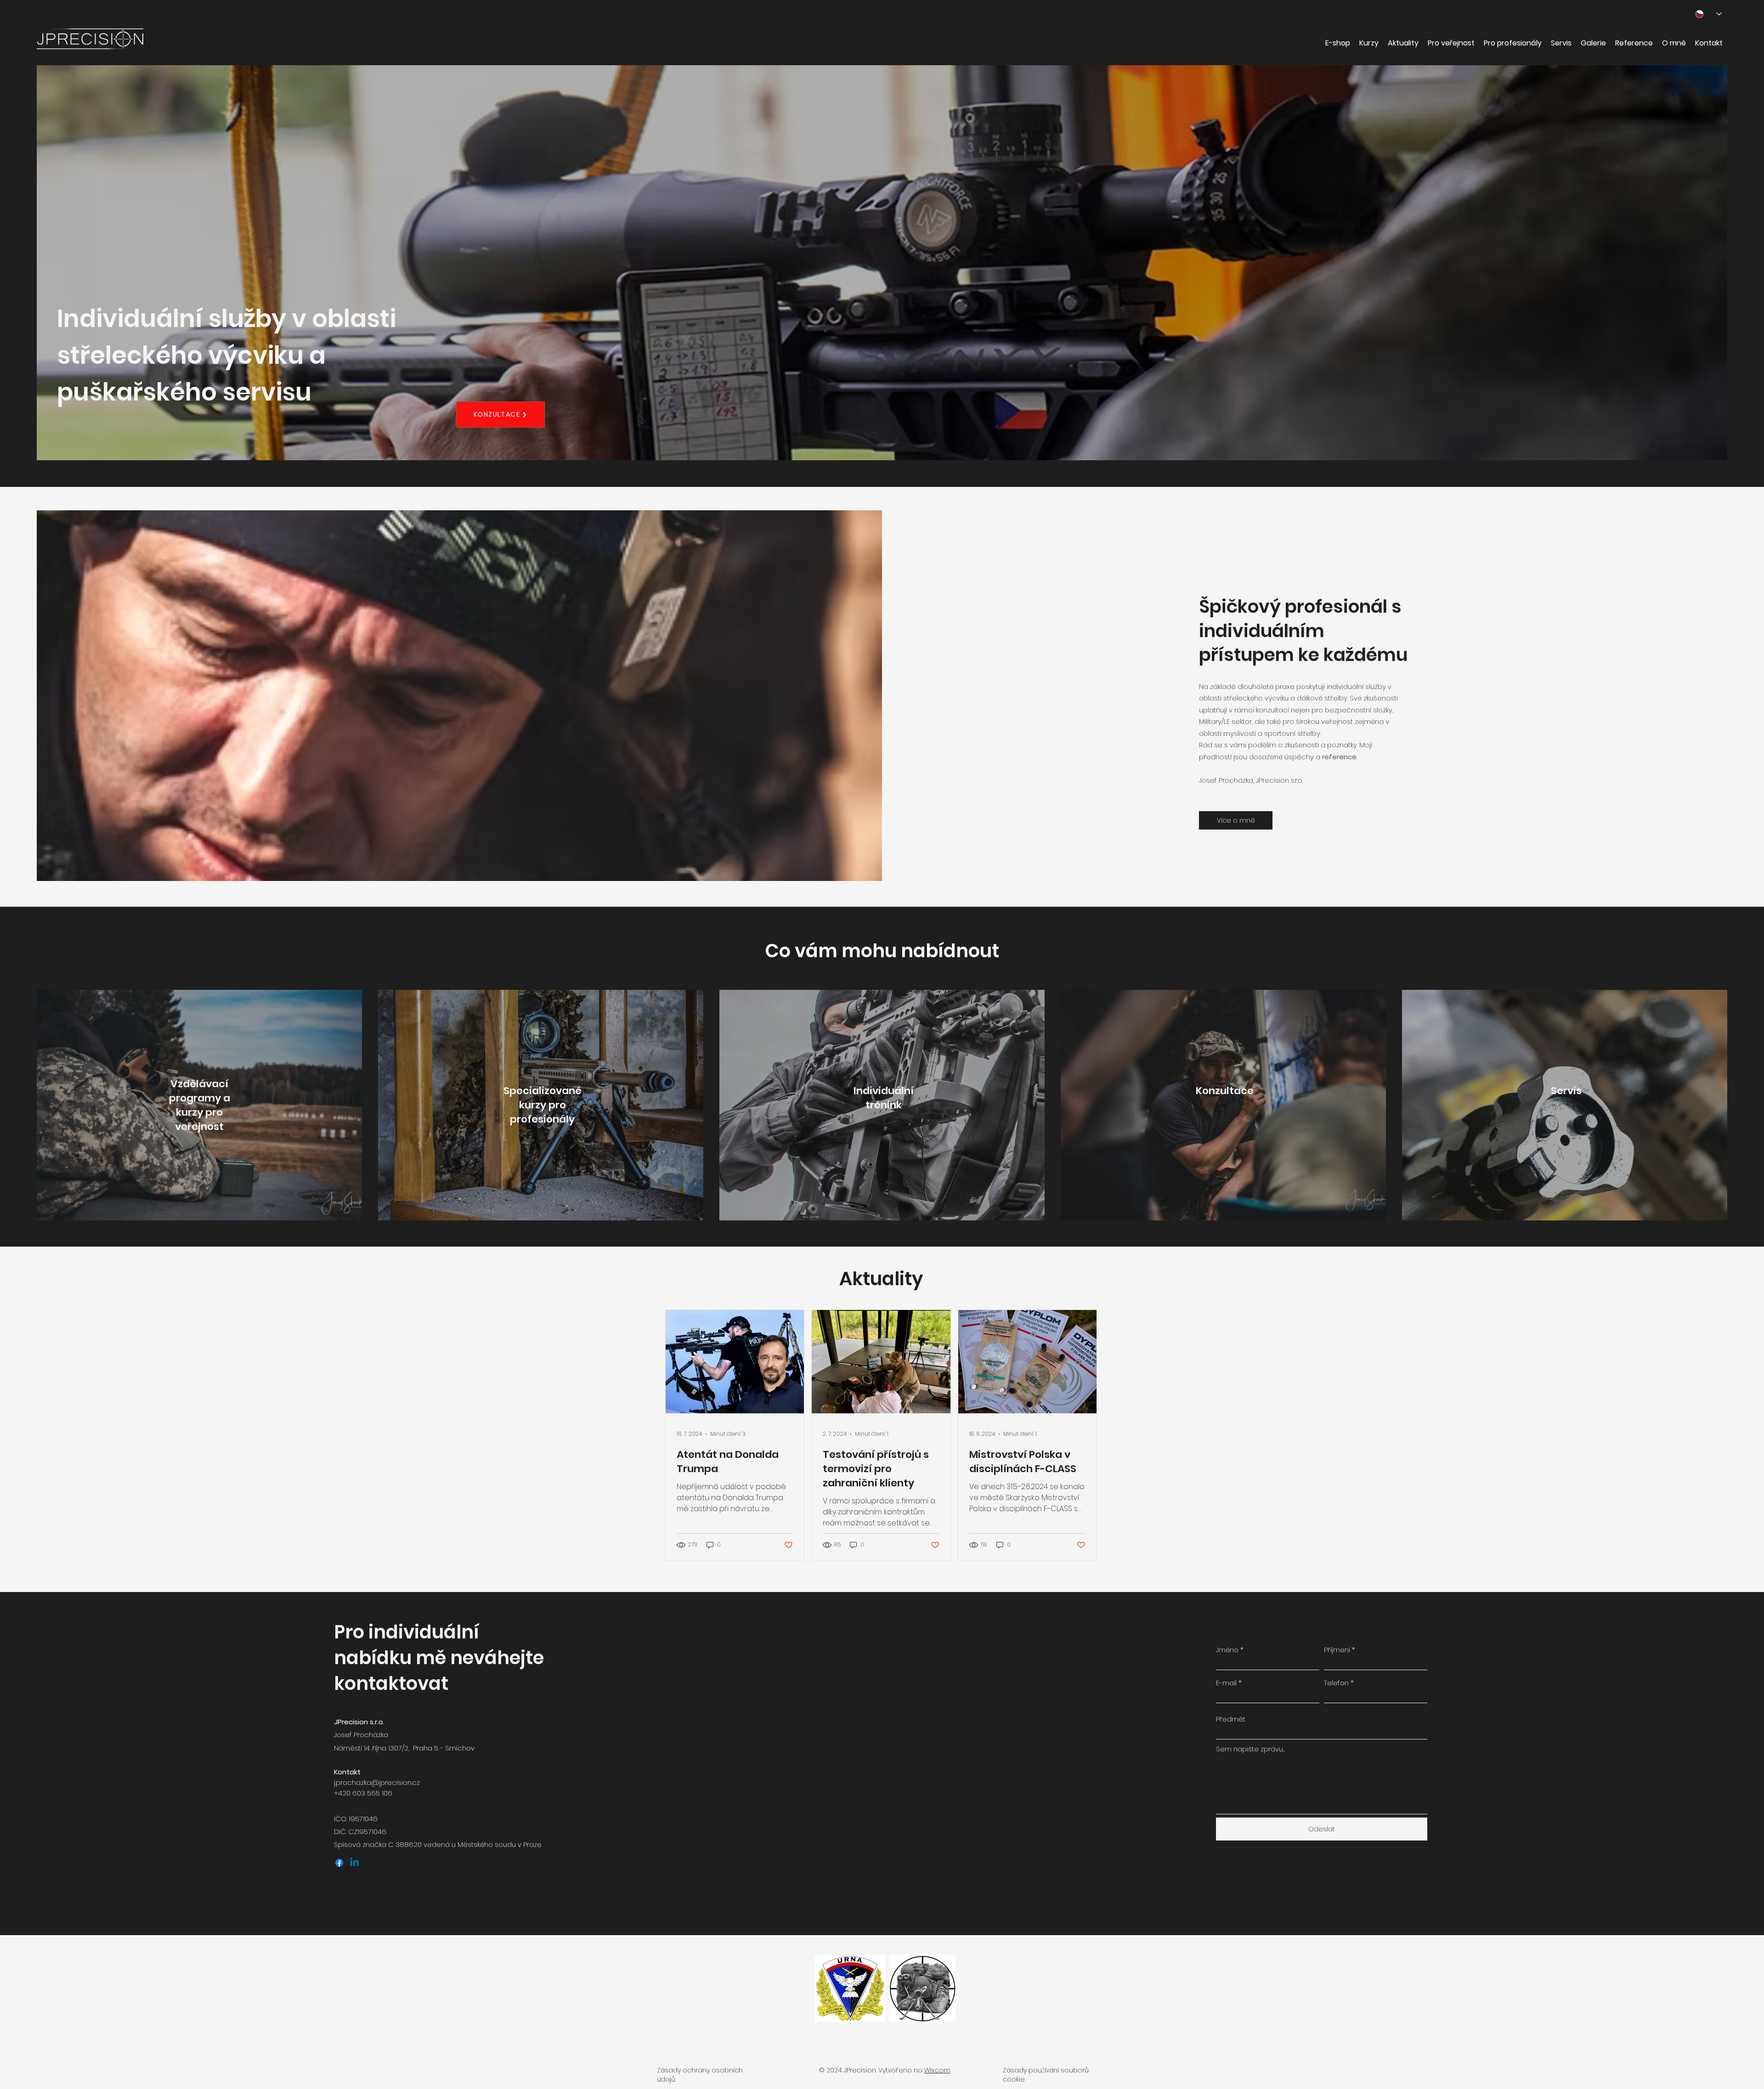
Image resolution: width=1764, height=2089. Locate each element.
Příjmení (1337, 1650)
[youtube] (354, 1863)
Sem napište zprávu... (1250, 1749)
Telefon (1336, 1683)
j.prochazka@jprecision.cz (377, 1782)
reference (1339, 757)
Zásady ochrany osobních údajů (700, 2075)
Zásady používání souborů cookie (1046, 2075)
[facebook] (339, 1863)
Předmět (1231, 1719)
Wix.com (937, 2070)
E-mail (1226, 1683)
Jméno (1227, 1650)
